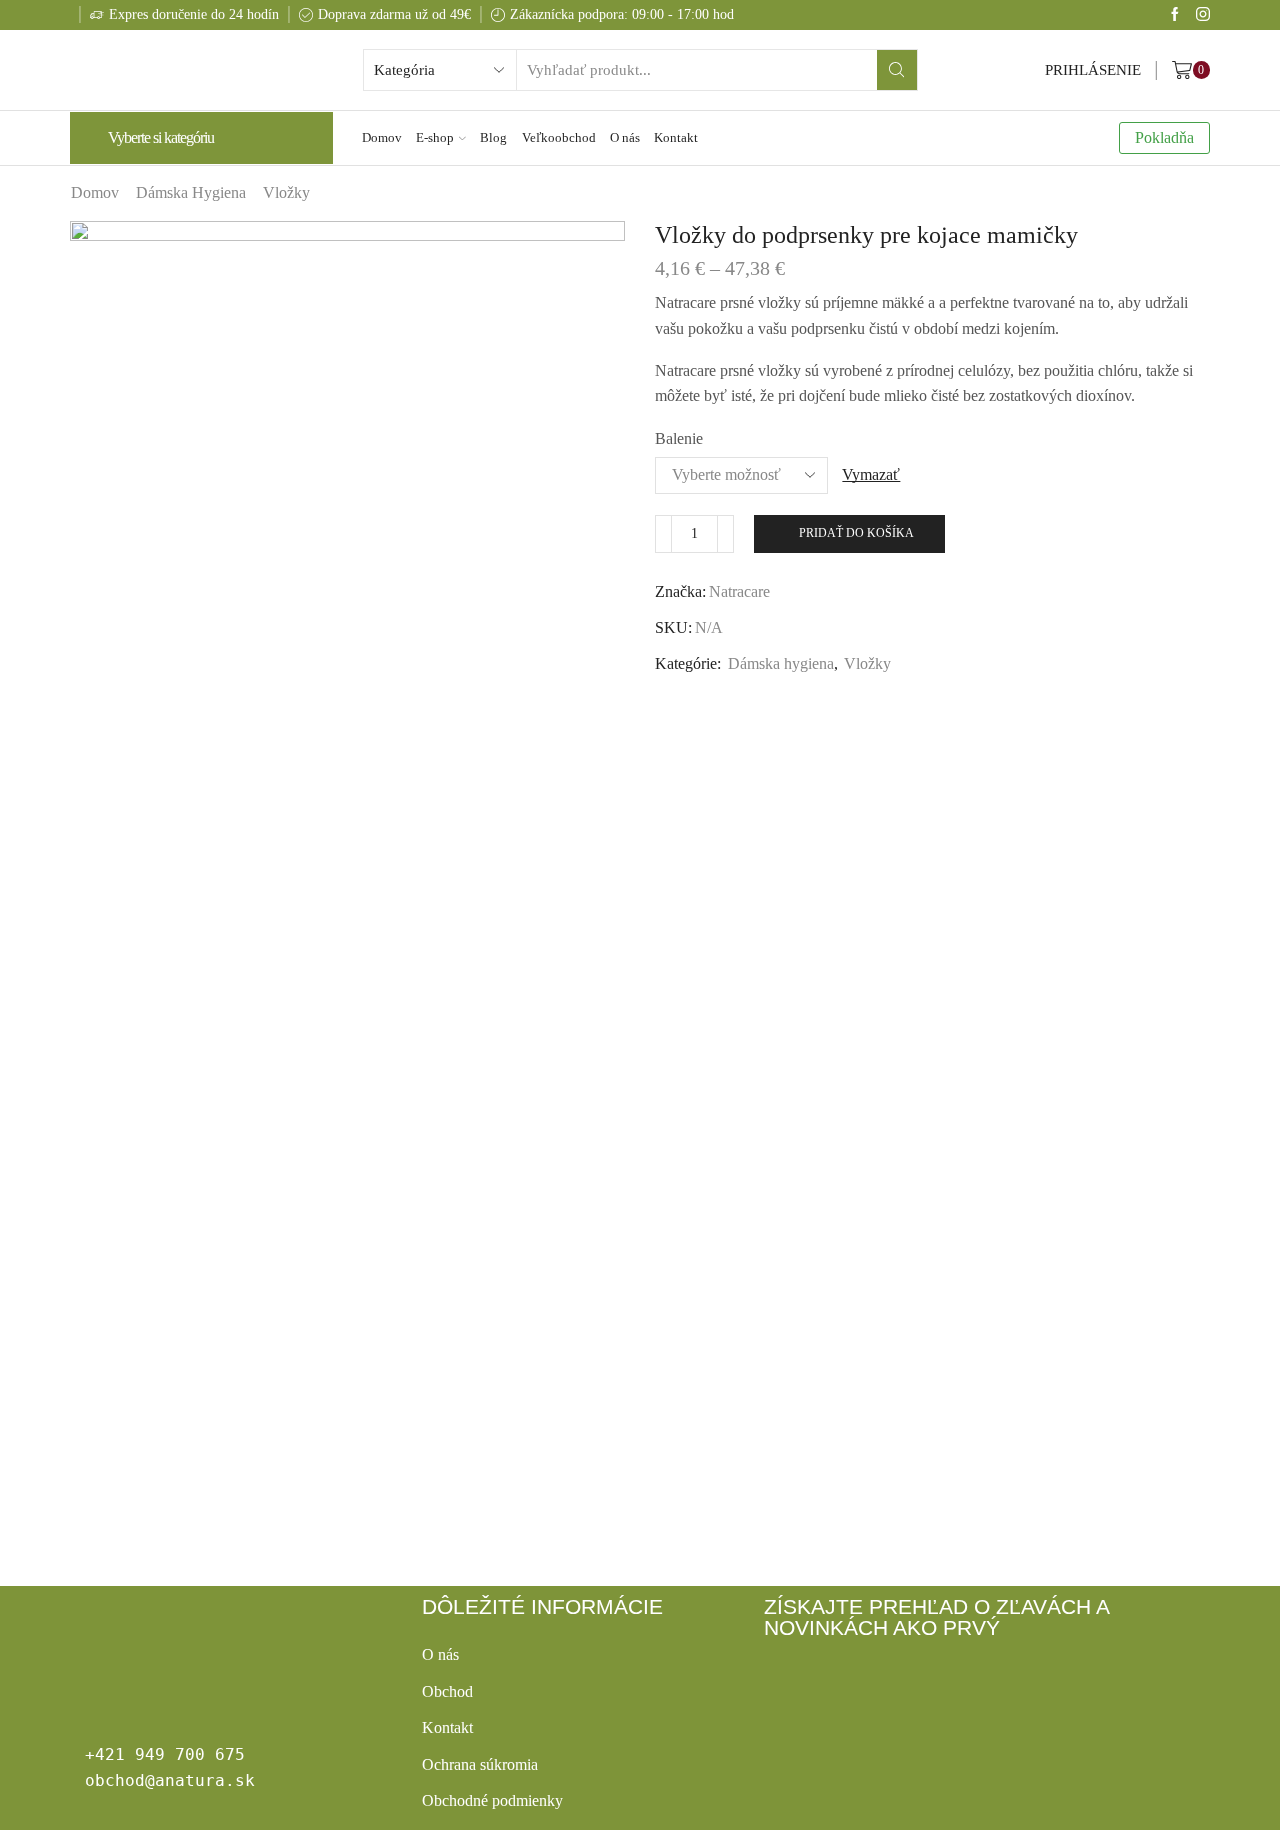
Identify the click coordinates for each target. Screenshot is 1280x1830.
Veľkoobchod (559, 137)
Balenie (679, 438)
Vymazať (871, 474)
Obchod (447, 1691)
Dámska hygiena (191, 192)
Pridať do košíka (856, 533)
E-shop (435, 137)
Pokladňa (1164, 137)
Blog (493, 137)
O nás (625, 137)
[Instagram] (1203, 15)
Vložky (286, 192)
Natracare (739, 591)
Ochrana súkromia (480, 1764)
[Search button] (897, 70)
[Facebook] (1175, 15)
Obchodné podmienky (492, 1800)
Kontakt (676, 137)
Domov (382, 137)
